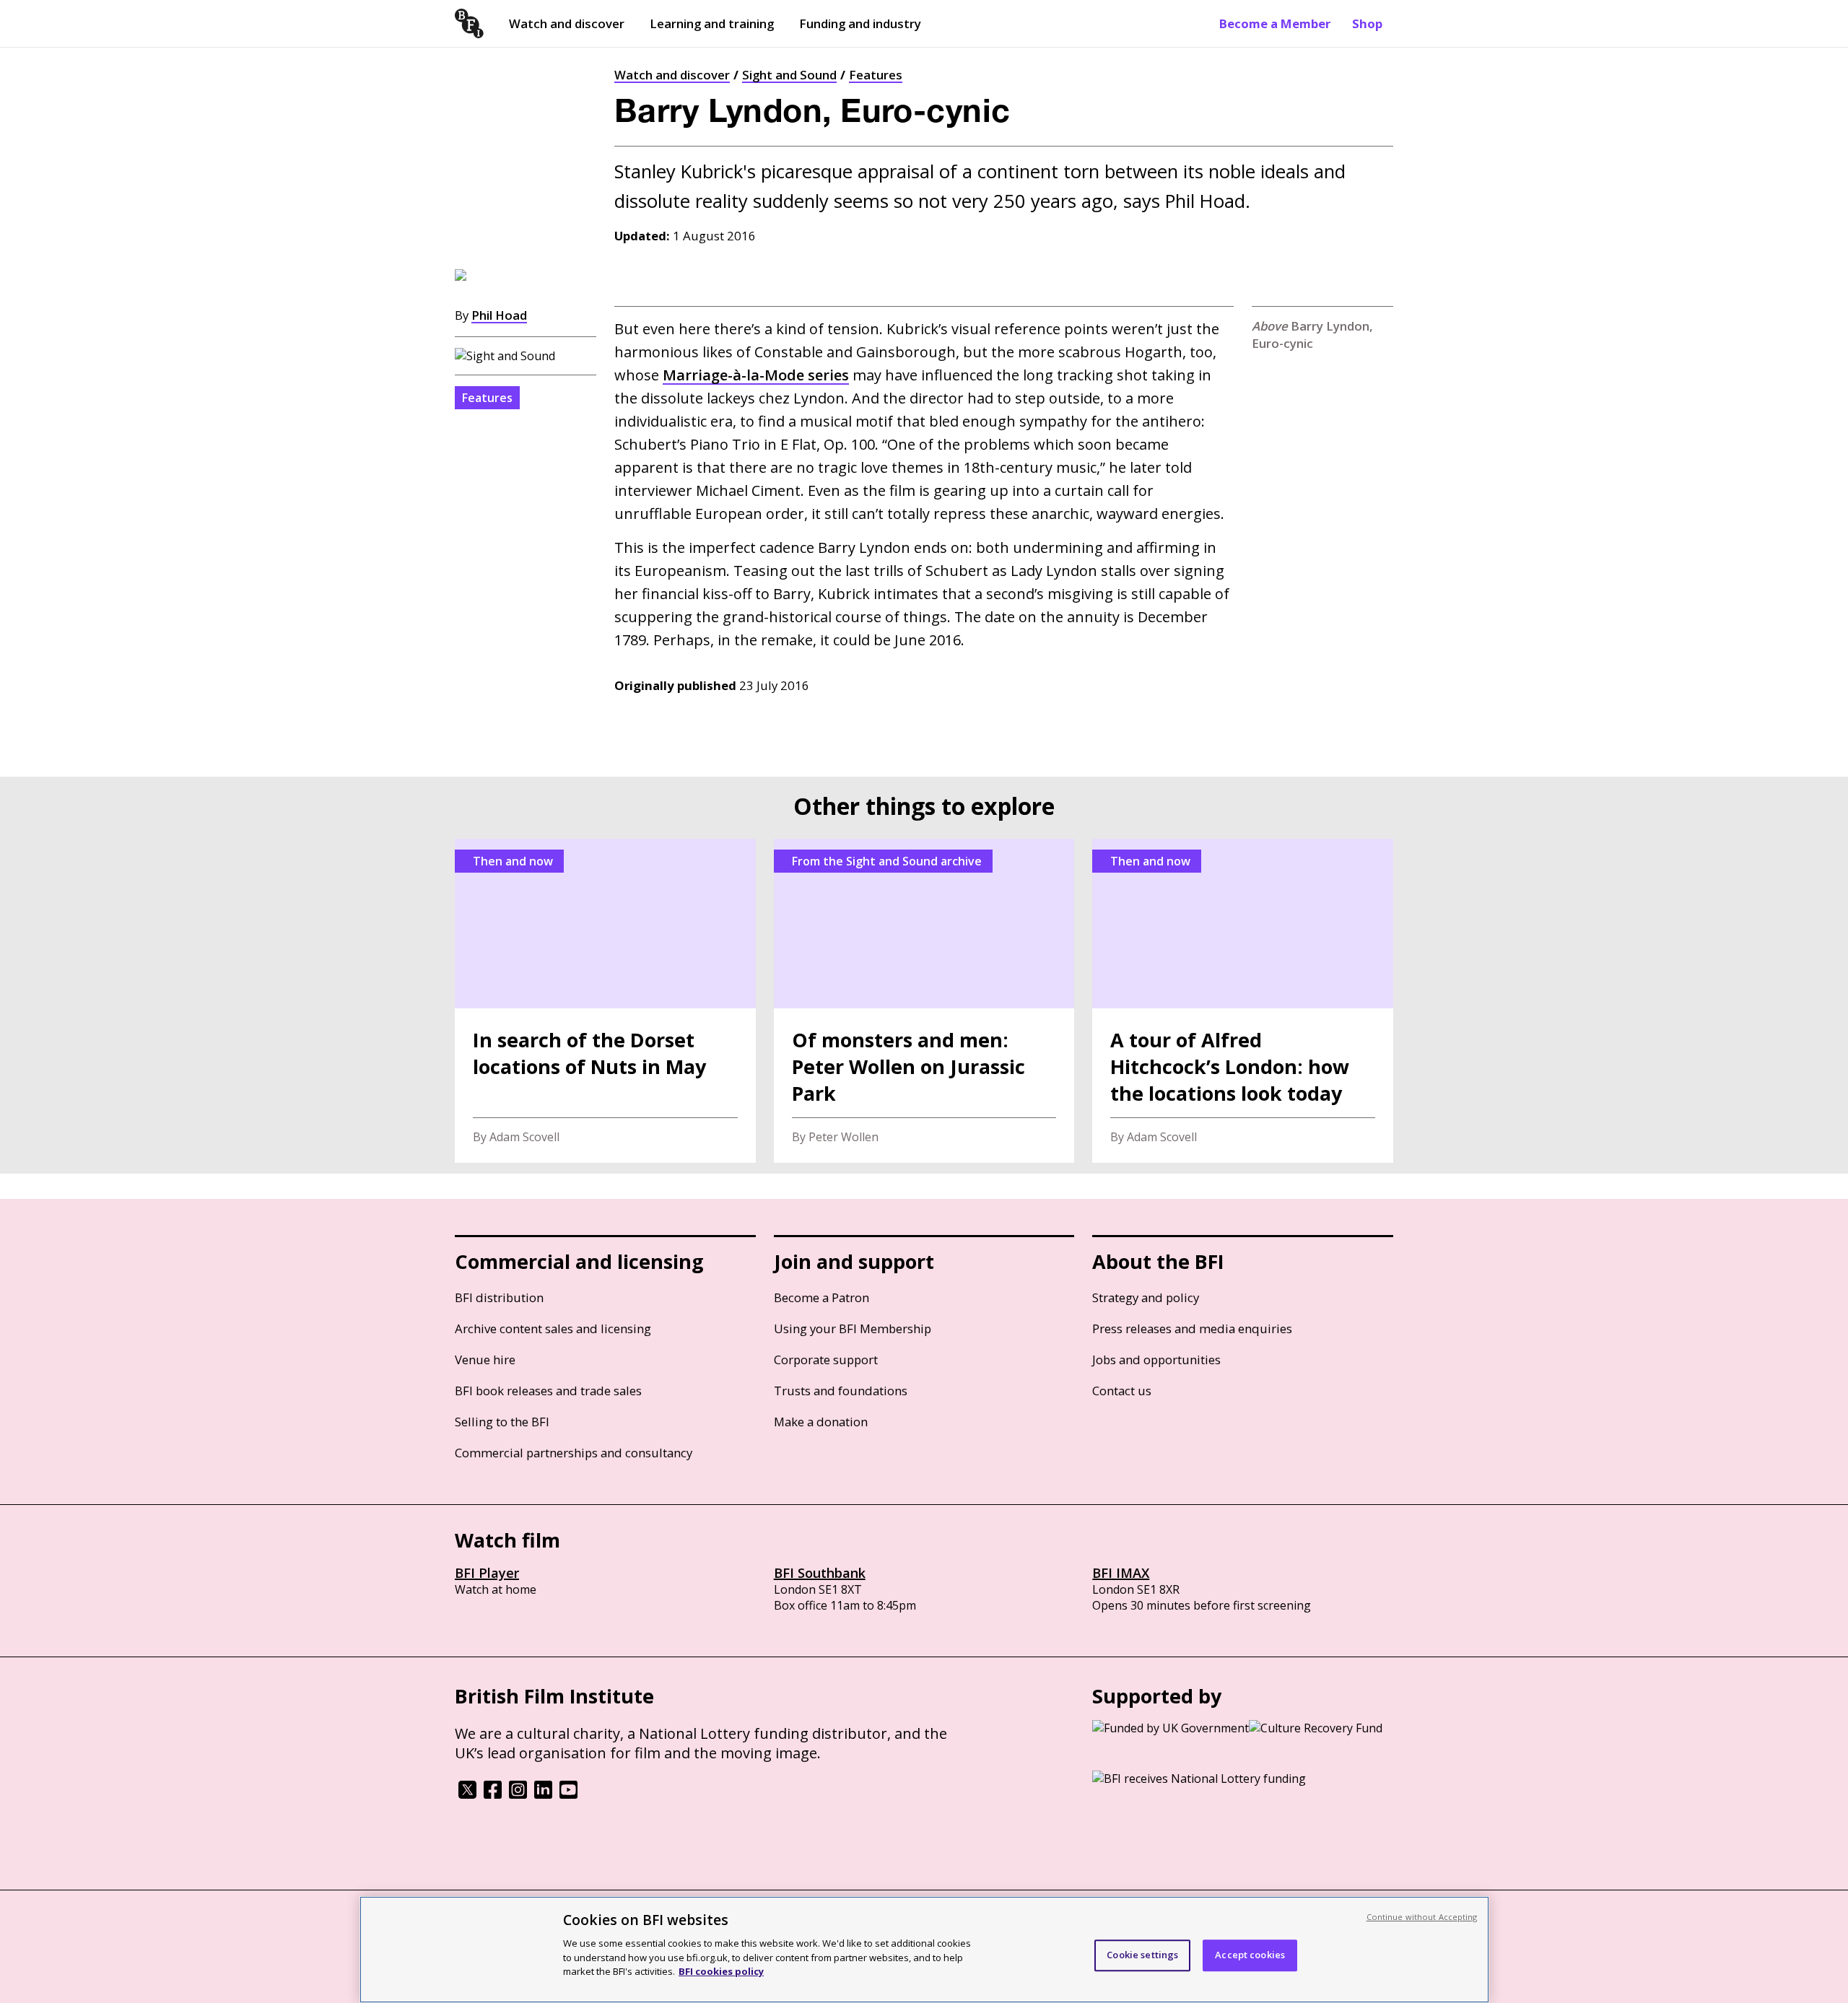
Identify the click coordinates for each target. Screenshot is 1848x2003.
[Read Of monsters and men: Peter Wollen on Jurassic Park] (924, 1001)
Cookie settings (1142, 1955)
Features (876, 75)
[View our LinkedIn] (543, 1794)
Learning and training (712, 23)
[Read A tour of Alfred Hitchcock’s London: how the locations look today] (1243, 1001)
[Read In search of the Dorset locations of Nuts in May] (605, 1001)
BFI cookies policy (721, 1971)
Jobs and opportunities (1156, 1360)
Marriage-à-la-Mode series (756, 375)
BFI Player (487, 1573)
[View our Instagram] (518, 1794)
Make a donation (821, 1422)
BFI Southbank (820, 1573)
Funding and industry (860, 23)
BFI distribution (499, 1297)
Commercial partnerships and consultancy (574, 1453)
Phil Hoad (499, 315)
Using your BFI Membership (853, 1328)
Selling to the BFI (502, 1422)
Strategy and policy (1146, 1297)
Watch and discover (567, 23)
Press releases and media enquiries (1192, 1328)
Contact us (1122, 1391)
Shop (1367, 23)
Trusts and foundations (841, 1391)
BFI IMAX (1121, 1573)
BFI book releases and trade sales (548, 1391)
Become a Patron (821, 1297)
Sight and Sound (789, 75)
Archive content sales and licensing (553, 1328)
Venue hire (485, 1360)
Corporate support (826, 1360)
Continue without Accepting (1422, 1917)
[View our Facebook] (493, 1794)
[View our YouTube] (568, 1794)
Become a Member (1275, 23)
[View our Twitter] (467, 1794)
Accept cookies (1250, 1955)
